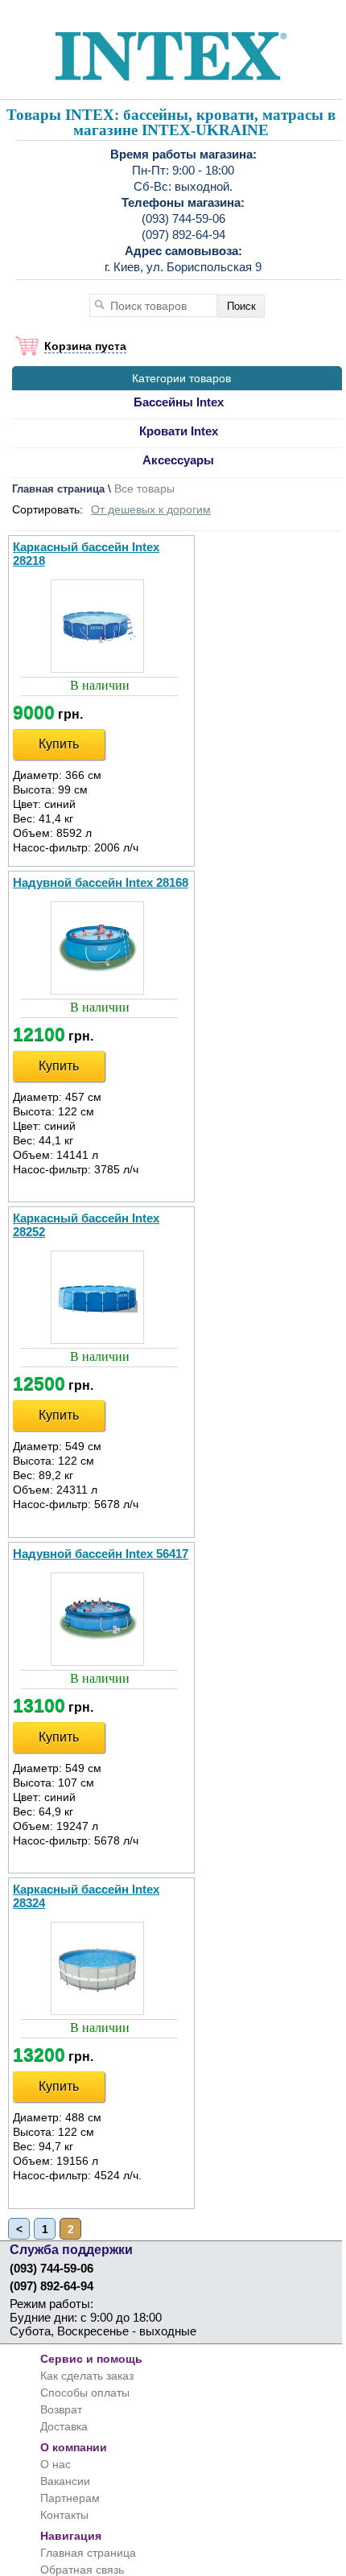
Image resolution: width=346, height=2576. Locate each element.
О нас (56, 2464)
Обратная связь (82, 2570)
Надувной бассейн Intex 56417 (101, 1554)
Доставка (64, 2426)
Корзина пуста (85, 346)
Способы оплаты (85, 2393)
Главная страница (58, 489)
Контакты (64, 2515)
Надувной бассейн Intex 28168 (101, 882)
